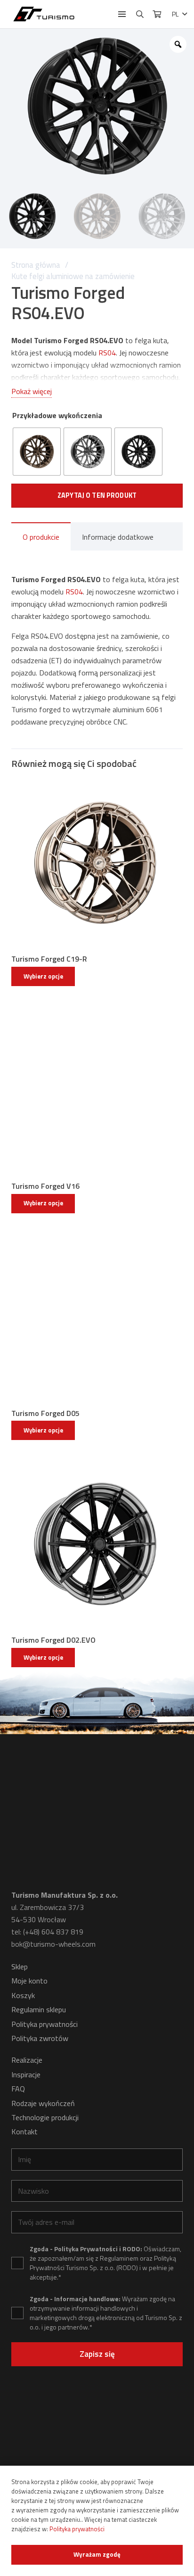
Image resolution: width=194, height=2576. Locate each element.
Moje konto (29, 1981)
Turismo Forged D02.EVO (53, 1640)
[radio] (37, 452)
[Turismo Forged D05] (97, 1317)
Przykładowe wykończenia (57, 415)
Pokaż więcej (32, 391)
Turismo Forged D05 (45, 1413)
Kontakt (24, 2132)
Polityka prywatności (44, 2024)
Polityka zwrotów (40, 2038)
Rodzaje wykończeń (43, 2103)
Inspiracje (26, 2074)
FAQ (18, 2089)
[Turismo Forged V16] (97, 1090)
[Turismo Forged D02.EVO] (97, 1544)
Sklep (20, 1967)
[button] (122, 14)
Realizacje (27, 2060)
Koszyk (23, 1995)
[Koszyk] (157, 14)
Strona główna (36, 265)
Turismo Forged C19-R (49, 959)
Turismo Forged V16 (45, 1186)
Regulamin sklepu (39, 2009)
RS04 (107, 353)
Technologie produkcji (45, 2117)
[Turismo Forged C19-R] (97, 863)
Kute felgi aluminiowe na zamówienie (73, 276)
